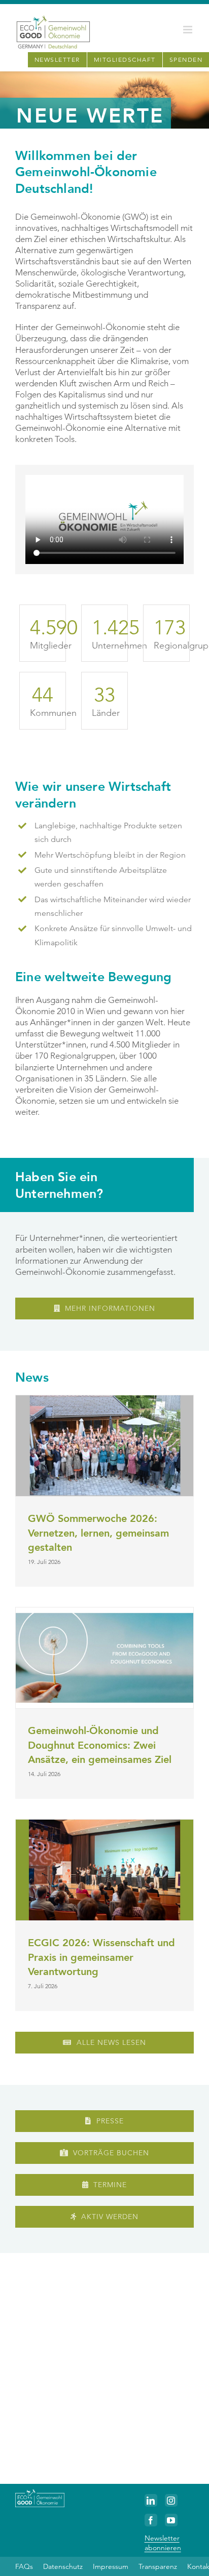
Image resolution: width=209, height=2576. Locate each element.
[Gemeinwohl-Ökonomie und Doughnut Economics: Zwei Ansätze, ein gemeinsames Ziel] (104, 1658)
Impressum (111, 2566)
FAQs (24, 2566)
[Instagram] (171, 2500)
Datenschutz (63, 2566)
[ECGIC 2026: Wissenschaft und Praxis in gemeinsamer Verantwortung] (104, 1870)
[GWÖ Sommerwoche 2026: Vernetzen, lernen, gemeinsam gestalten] (104, 1446)
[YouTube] (171, 2520)
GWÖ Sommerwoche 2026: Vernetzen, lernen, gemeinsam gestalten (98, 1533)
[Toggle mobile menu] (188, 30)
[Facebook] (151, 2520)
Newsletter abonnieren (163, 2543)
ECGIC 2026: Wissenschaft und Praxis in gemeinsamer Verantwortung (101, 1957)
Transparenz (158, 2566)
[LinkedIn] (151, 2500)
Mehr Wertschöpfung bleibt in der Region (110, 855)
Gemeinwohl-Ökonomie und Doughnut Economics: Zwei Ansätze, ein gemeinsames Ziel (100, 1745)
